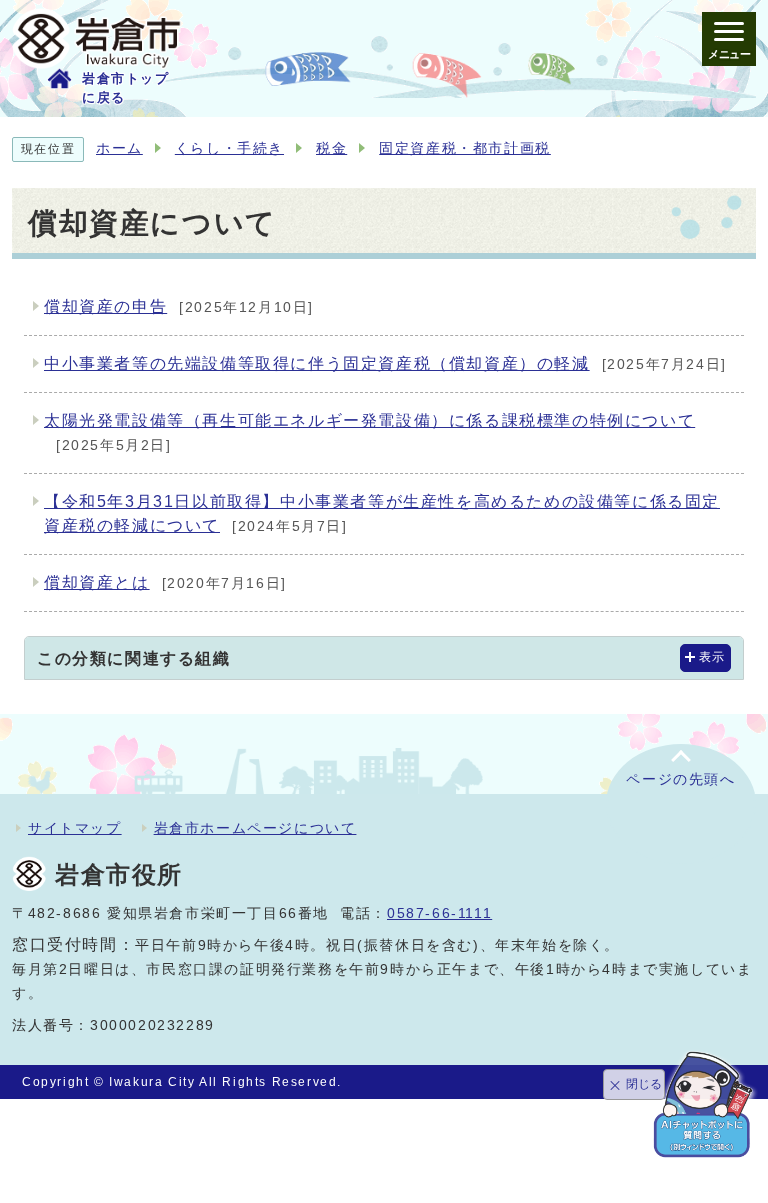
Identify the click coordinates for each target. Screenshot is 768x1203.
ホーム (119, 148)
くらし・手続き (229, 148)
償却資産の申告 (179, 306)
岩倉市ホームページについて (255, 828)
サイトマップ (75, 828)
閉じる (644, 1084)
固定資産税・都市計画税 (465, 148)
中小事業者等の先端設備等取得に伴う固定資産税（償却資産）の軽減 (385, 363)
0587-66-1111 (439, 913)
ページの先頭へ (680, 779)
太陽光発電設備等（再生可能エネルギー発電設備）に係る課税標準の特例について (369, 432)
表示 (712, 657)
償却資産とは (165, 582)
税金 (331, 148)
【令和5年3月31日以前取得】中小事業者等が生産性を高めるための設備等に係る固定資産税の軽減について (382, 513)
